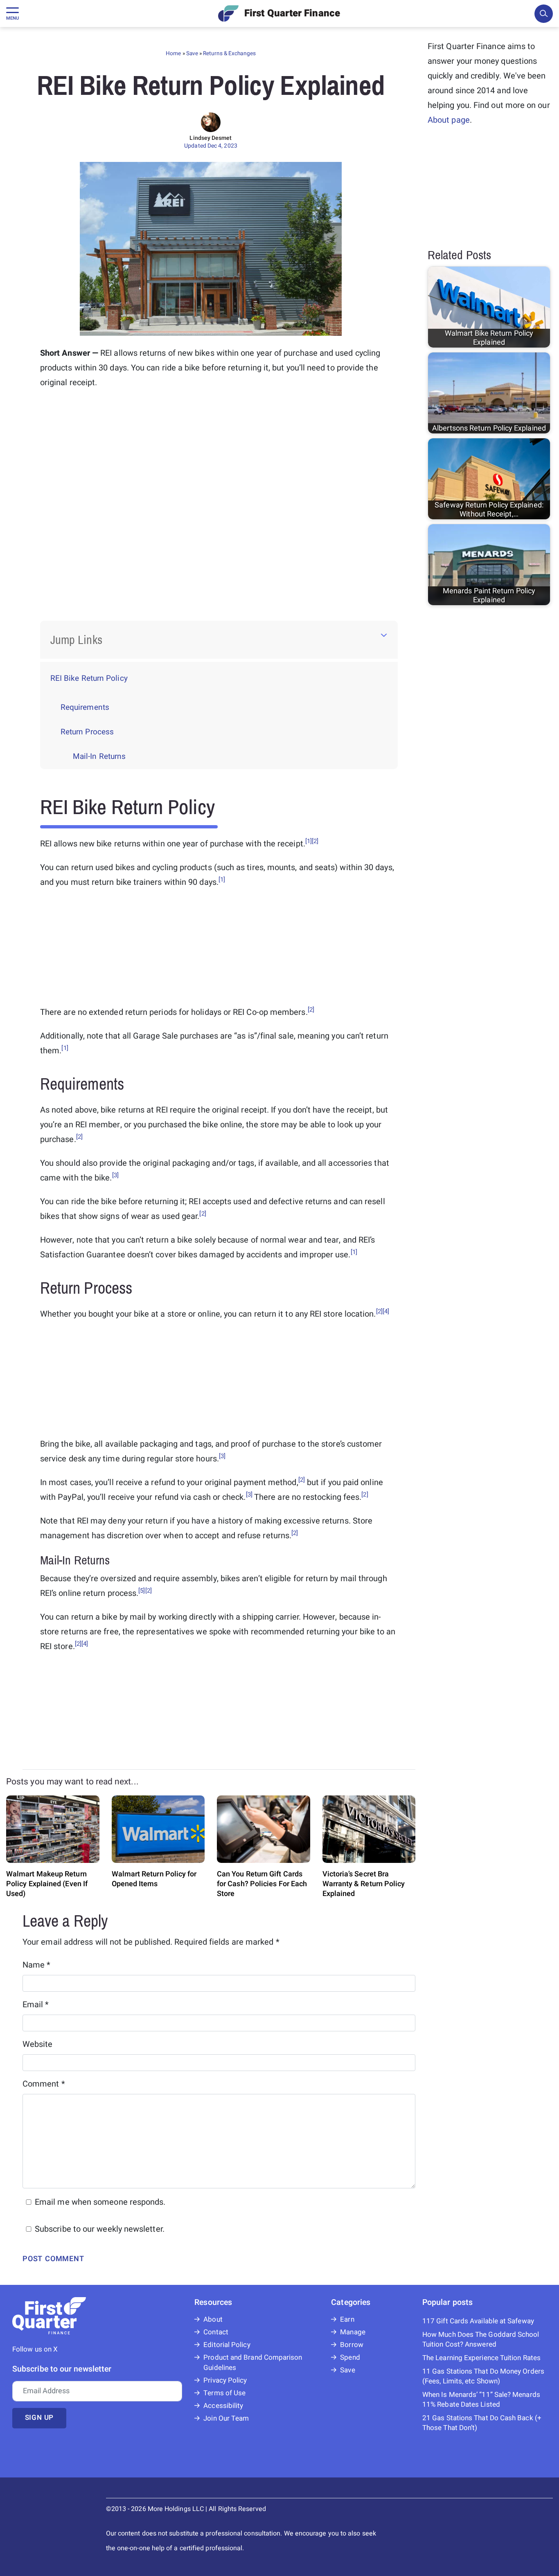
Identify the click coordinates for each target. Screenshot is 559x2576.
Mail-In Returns (99, 756)
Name (37, 1965)
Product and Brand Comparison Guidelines (253, 2363)
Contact (216, 2332)
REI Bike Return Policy (89, 678)
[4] (386, 1311)
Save (192, 54)
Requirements (85, 707)
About (213, 2319)
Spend (350, 2357)
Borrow (352, 2345)
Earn (347, 2319)
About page (449, 120)
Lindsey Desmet (211, 138)
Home (173, 54)
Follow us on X (35, 2349)
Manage (353, 2332)
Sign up (39, 2418)
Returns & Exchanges (229, 54)
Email (36, 2005)
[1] (309, 841)
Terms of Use (224, 2393)
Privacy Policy (225, 2380)
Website (38, 2044)
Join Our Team (226, 2418)
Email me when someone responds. (100, 2202)
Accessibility (223, 2406)
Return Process (87, 732)
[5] (142, 1591)
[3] (115, 1175)
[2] (315, 841)
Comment (44, 2084)
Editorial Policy (227, 2345)
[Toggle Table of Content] (384, 635)
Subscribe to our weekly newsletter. (100, 2229)
